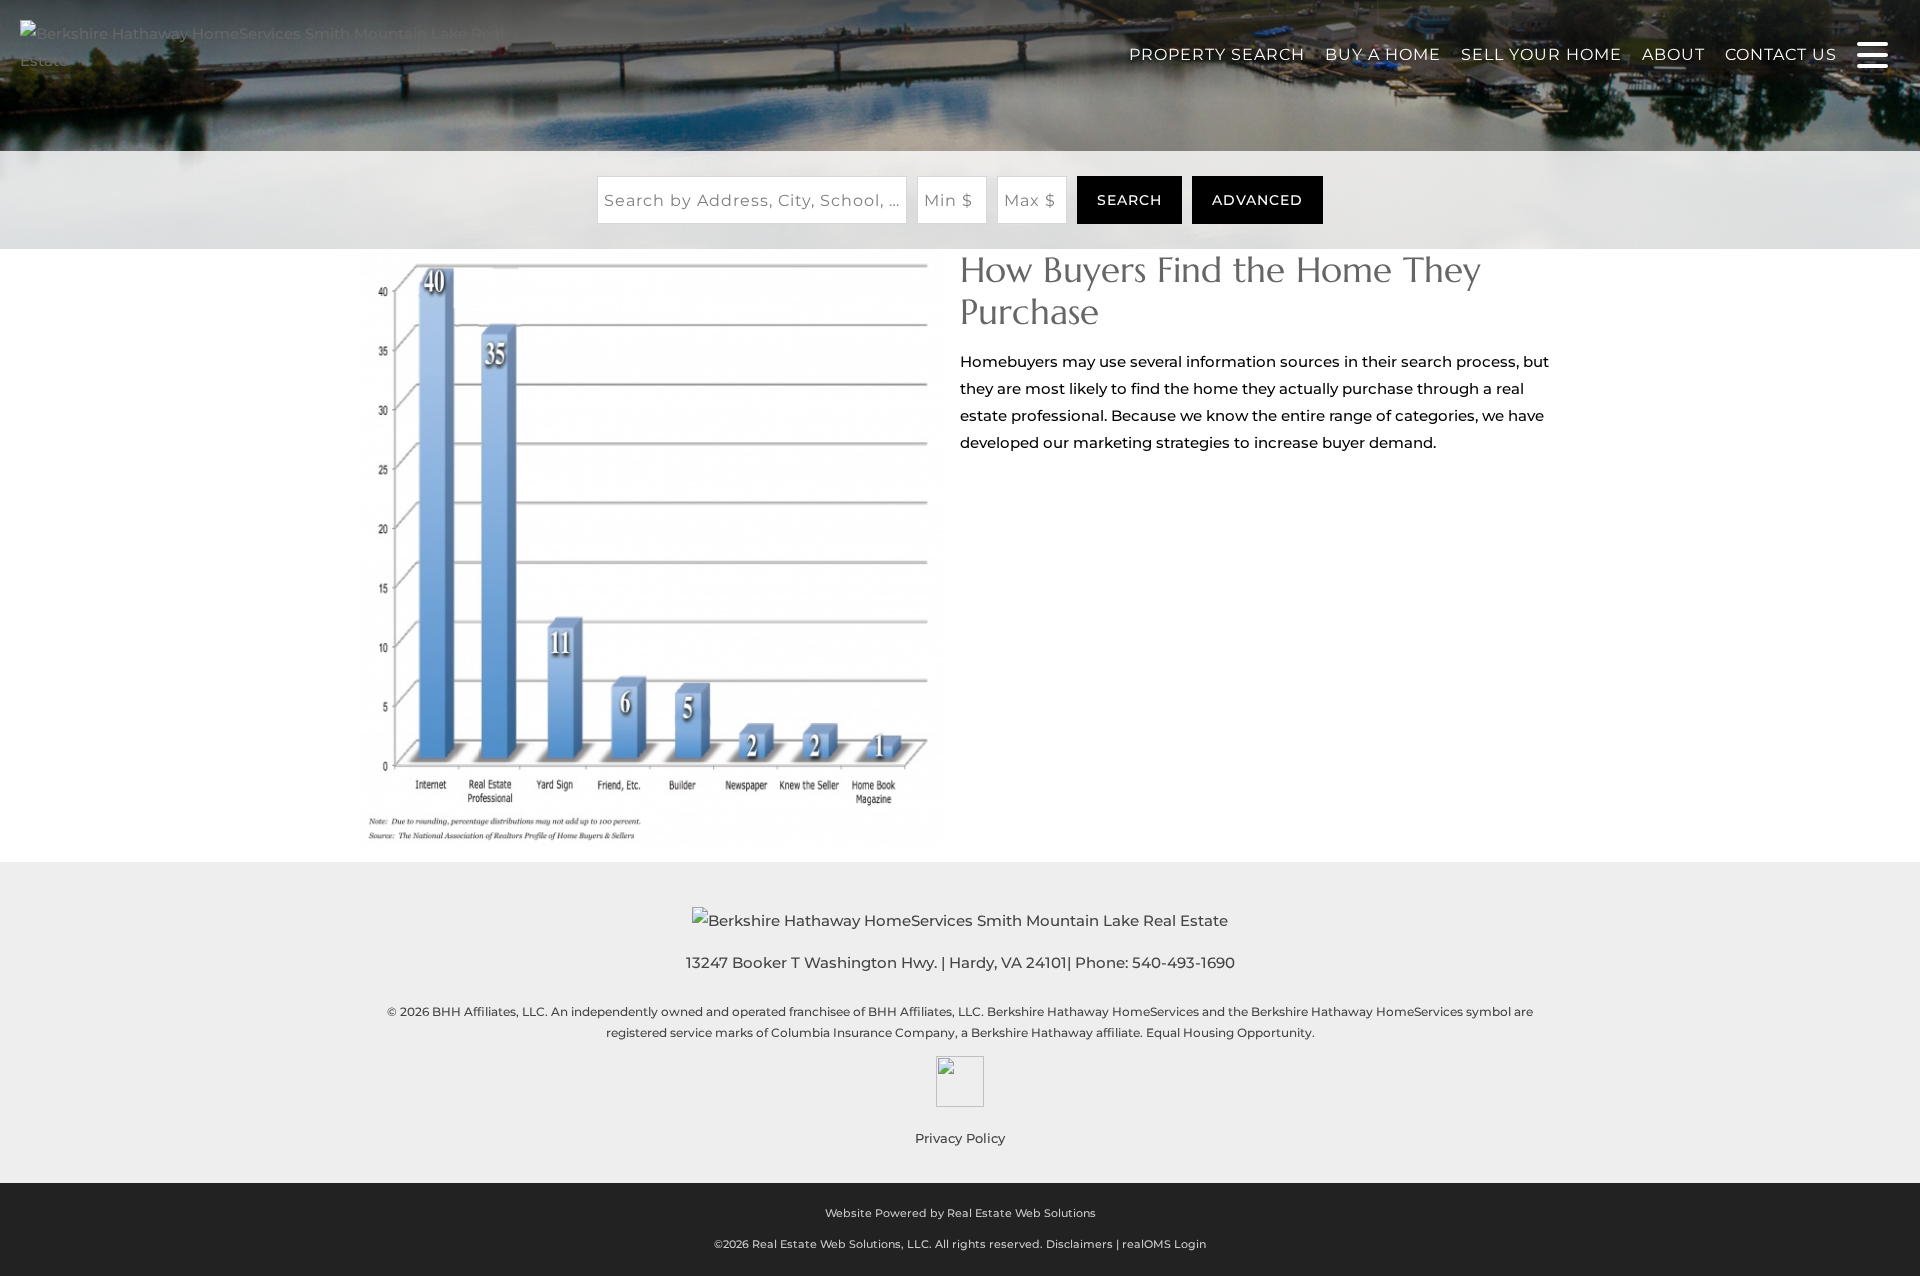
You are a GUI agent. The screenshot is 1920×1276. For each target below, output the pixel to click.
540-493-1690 (1183, 962)
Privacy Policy (960, 1138)
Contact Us (1781, 54)
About (1673, 54)
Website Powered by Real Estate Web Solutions (960, 1213)
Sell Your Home (1541, 54)
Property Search (1217, 54)
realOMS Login (1164, 1244)
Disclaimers (1079, 1244)
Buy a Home (1383, 54)
